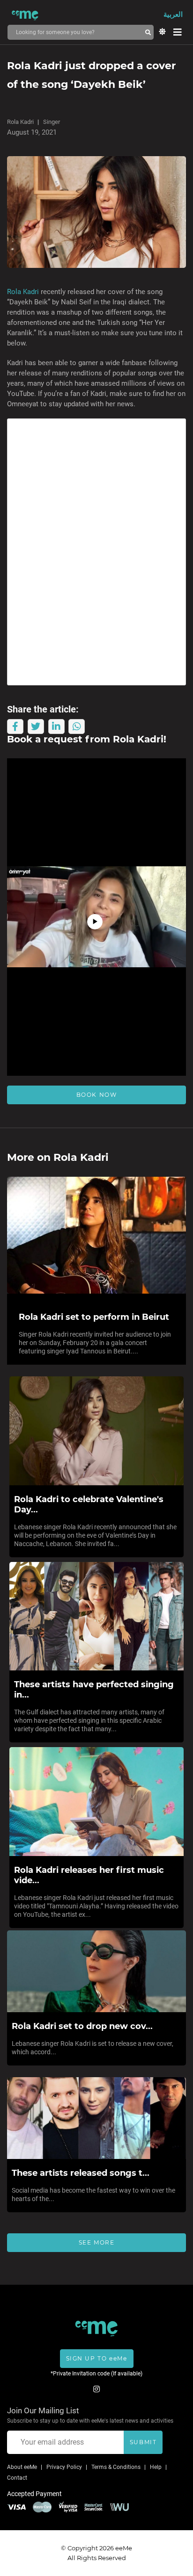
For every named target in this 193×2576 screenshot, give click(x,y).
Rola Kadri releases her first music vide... (89, 1875)
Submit (143, 2442)
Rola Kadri (20, 122)
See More (97, 2242)
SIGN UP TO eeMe (97, 2358)
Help (156, 2467)
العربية (173, 14)
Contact (17, 2478)
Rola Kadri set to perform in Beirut (94, 1317)
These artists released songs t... (81, 2173)
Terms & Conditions (116, 2467)
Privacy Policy (64, 2467)
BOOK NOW (97, 1095)
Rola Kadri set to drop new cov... (82, 2026)
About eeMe (22, 2467)
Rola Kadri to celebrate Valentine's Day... (89, 1504)
